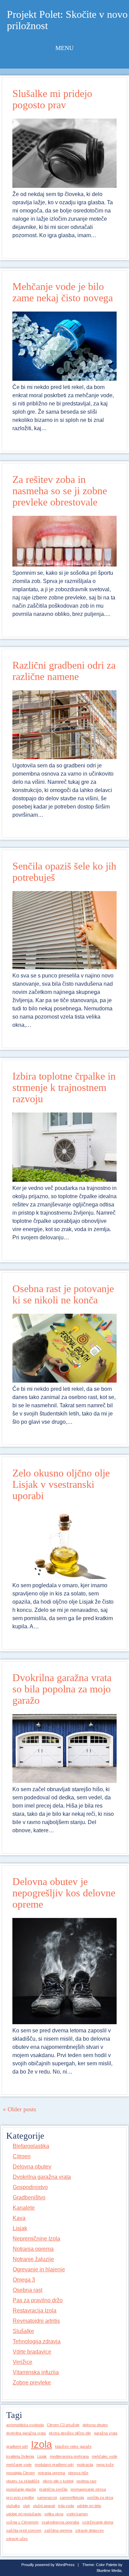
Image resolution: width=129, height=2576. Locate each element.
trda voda (66, 2506)
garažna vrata (106, 2433)
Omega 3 (24, 2280)
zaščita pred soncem (24, 2530)
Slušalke (23, 2331)
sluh (26, 2506)
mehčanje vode (19, 2465)
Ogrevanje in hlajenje (39, 2269)
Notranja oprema (33, 2249)
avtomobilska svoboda (25, 2425)
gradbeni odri (17, 2446)
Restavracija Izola (35, 2311)
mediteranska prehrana (69, 2456)
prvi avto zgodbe (20, 2498)
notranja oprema (51, 2473)
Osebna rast (28, 2290)
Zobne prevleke (32, 2383)
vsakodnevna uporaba (60, 2522)
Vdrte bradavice (32, 2352)
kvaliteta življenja (20, 2456)
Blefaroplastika (31, 2146)
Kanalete (24, 2208)
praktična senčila (53, 2489)
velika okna (54, 2514)
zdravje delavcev (90, 2530)
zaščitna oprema (58, 2530)
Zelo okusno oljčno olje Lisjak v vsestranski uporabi (61, 1484)
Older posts (19, 2109)
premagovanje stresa (88, 2489)
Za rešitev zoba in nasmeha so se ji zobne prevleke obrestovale (60, 491)
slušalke (13, 2506)
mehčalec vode (105, 2456)
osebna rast (86, 2481)
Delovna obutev (32, 2167)
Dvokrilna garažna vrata (42, 2177)
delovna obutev (95, 2425)
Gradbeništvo (29, 2197)
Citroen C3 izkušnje (63, 2425)
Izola (41, 2444)
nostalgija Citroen (20, 2473)
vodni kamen (77, 2514)
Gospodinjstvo (30, 2187)
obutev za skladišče (23, 2481)
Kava (19, 2218)
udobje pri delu (89, 2506)
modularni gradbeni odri (54, 2465)
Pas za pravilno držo (38, 2300)
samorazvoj (47, 2498)
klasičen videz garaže (73, 2446)
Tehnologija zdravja (37, 2341)
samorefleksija (72, 2498)
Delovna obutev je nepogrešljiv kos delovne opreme (64, 1893)
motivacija (85, 2465)
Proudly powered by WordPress (48, 2565)
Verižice (23, 2362)
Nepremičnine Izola (36, 2239)
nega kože (105, 2465)
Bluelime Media (109, 2571)
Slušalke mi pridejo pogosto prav (52, 99)
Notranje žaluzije (33, 2259)
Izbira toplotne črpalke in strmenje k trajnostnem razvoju (64, 1087)
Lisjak (20, 2228)
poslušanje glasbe (21, 2489)
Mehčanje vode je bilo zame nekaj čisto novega (63, 292)
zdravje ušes (17, 2539)
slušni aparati (44, 2506)
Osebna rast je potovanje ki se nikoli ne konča (63, 1294)
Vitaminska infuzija (36, 2372)
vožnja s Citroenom (22, 2522)
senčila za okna (100, 2498)
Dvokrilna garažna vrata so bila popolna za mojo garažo (62, 1689)
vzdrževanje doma (98, 2522)
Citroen (22, 2156)
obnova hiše (78, 2473)
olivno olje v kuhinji (58, 2481)
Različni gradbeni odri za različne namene (64, 671)
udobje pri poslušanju (24, 2514)
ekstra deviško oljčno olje (70, 2433)
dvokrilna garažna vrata (26, 2433)
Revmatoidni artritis (36, 2321)
